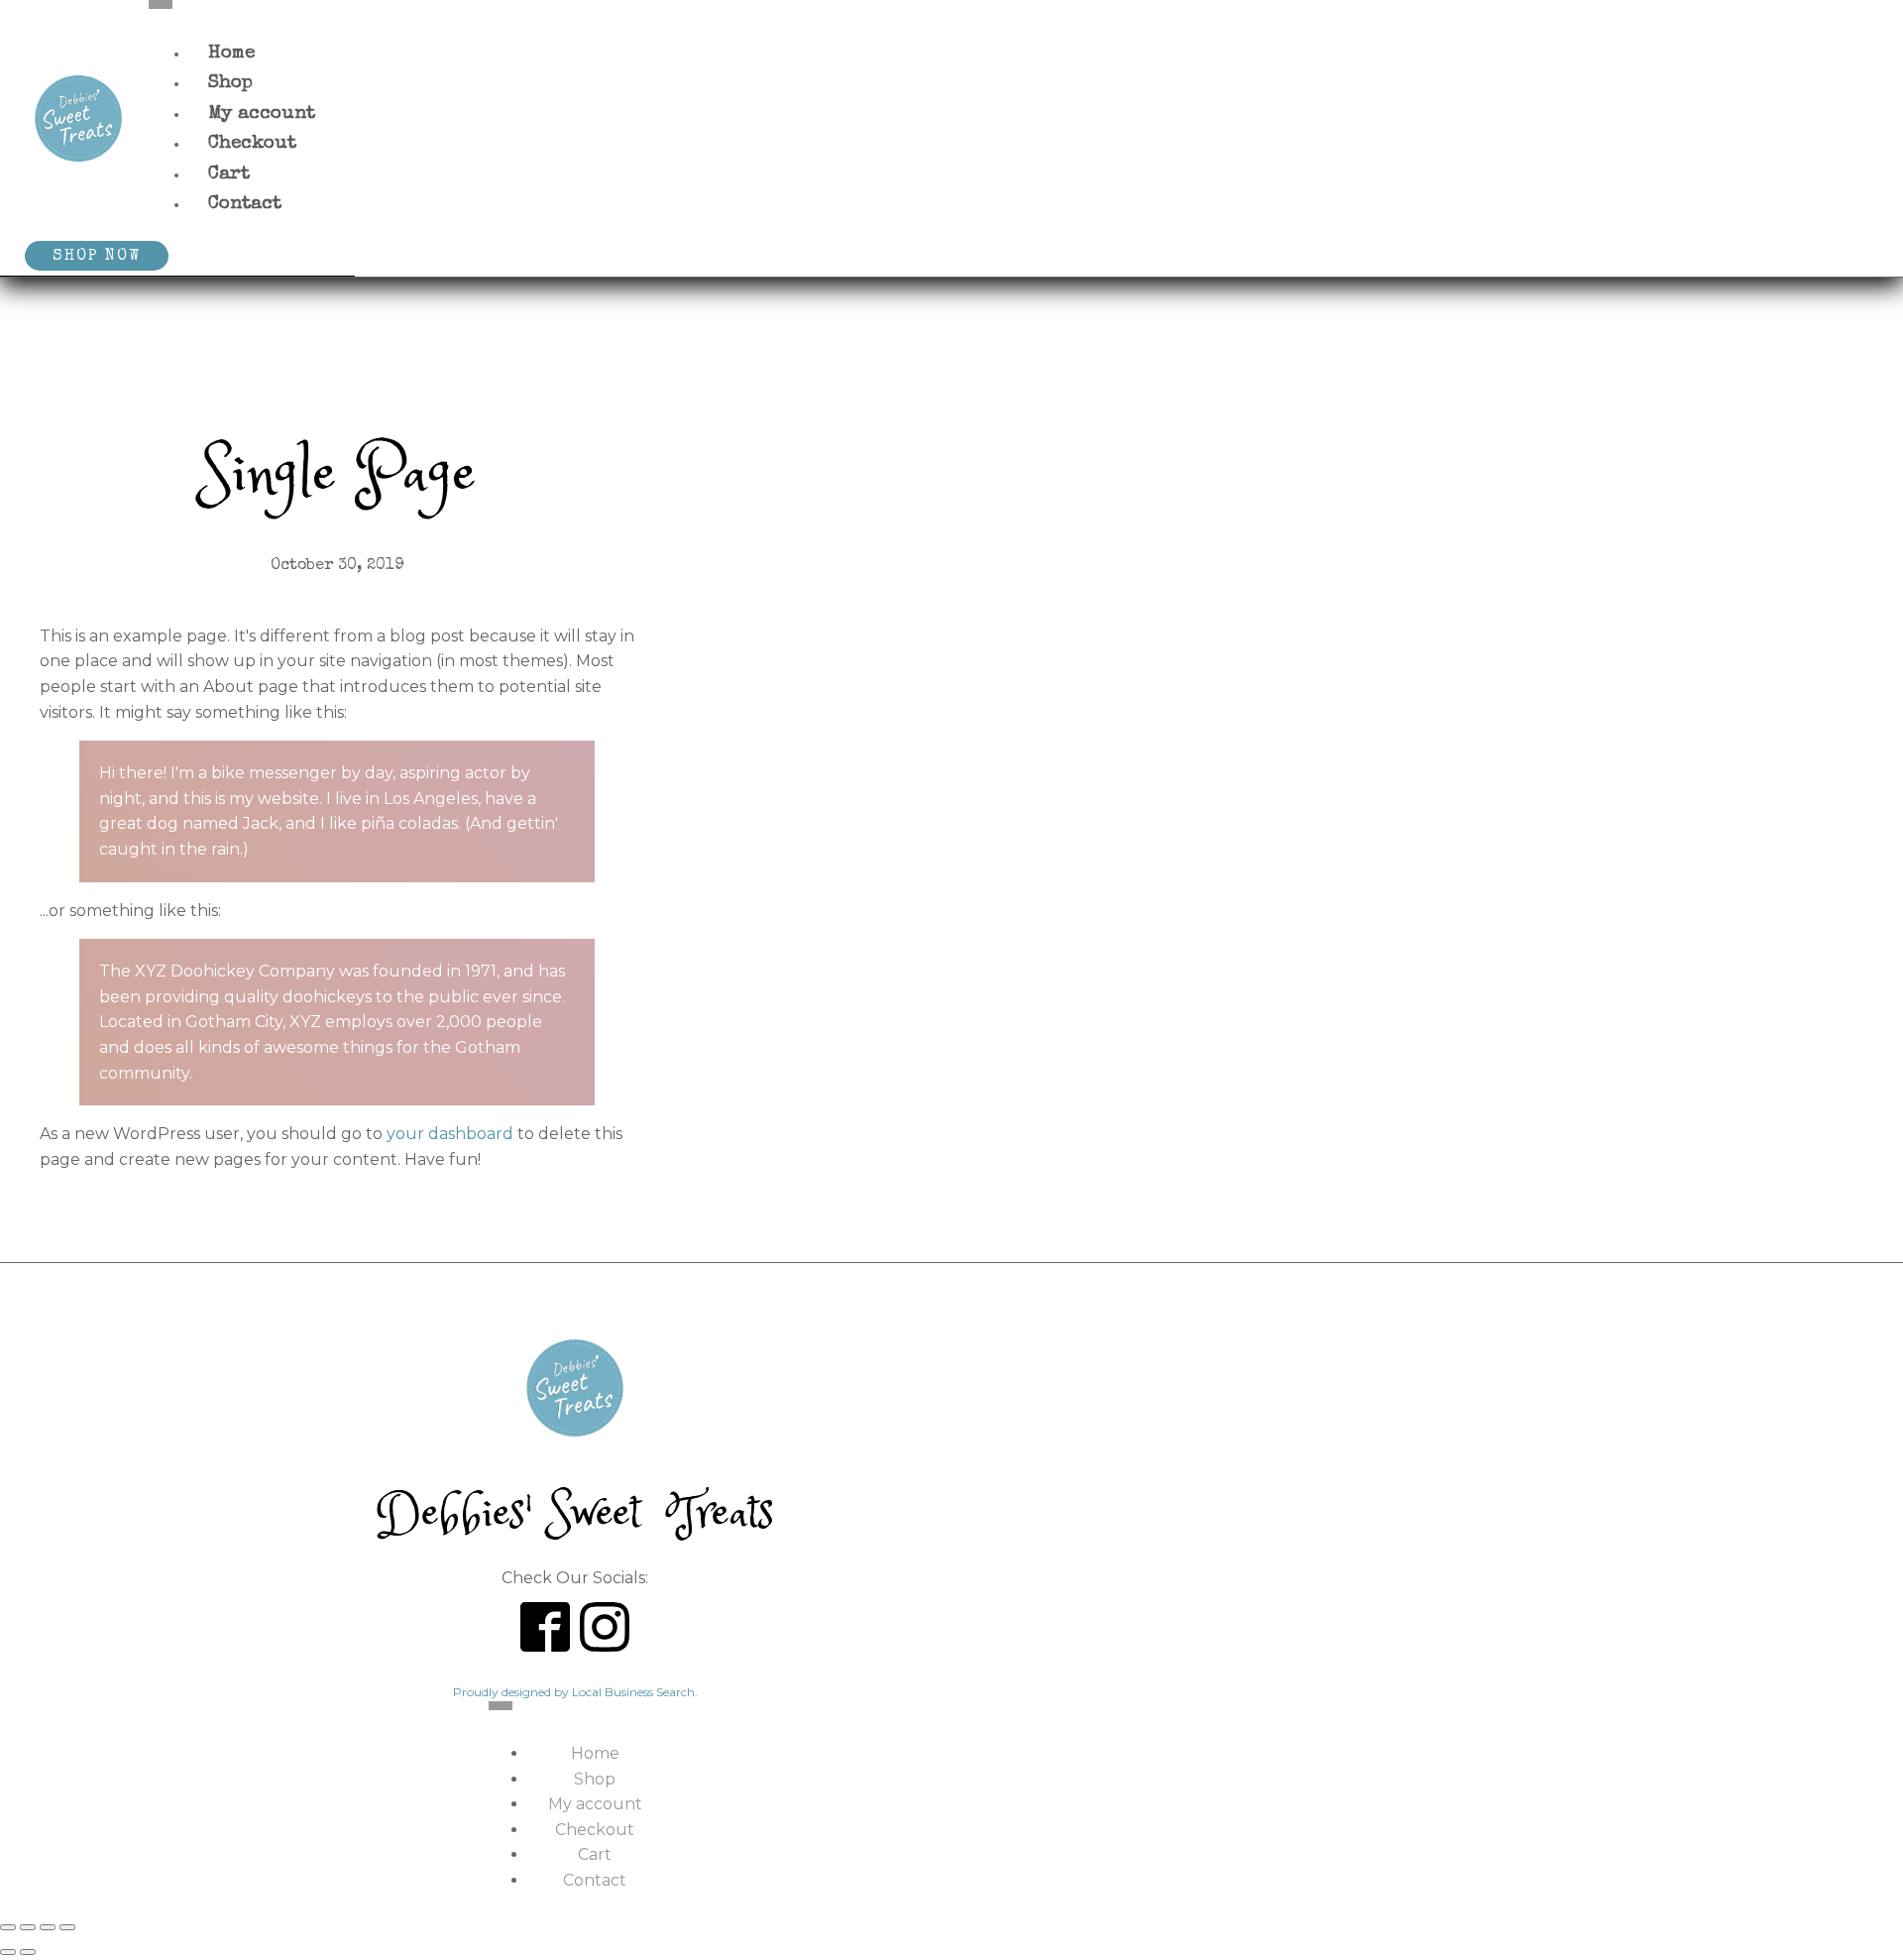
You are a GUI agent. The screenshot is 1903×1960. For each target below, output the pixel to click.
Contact (245, 205)
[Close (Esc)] (67, 1927)
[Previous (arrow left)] (8, 1952)
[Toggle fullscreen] (28, 1927)
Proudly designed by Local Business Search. (575, 1692)
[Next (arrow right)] (28, 1952)
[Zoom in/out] (8, 1927)
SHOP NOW (97, 257)
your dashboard (450, 1134)
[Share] (48, 1927)
